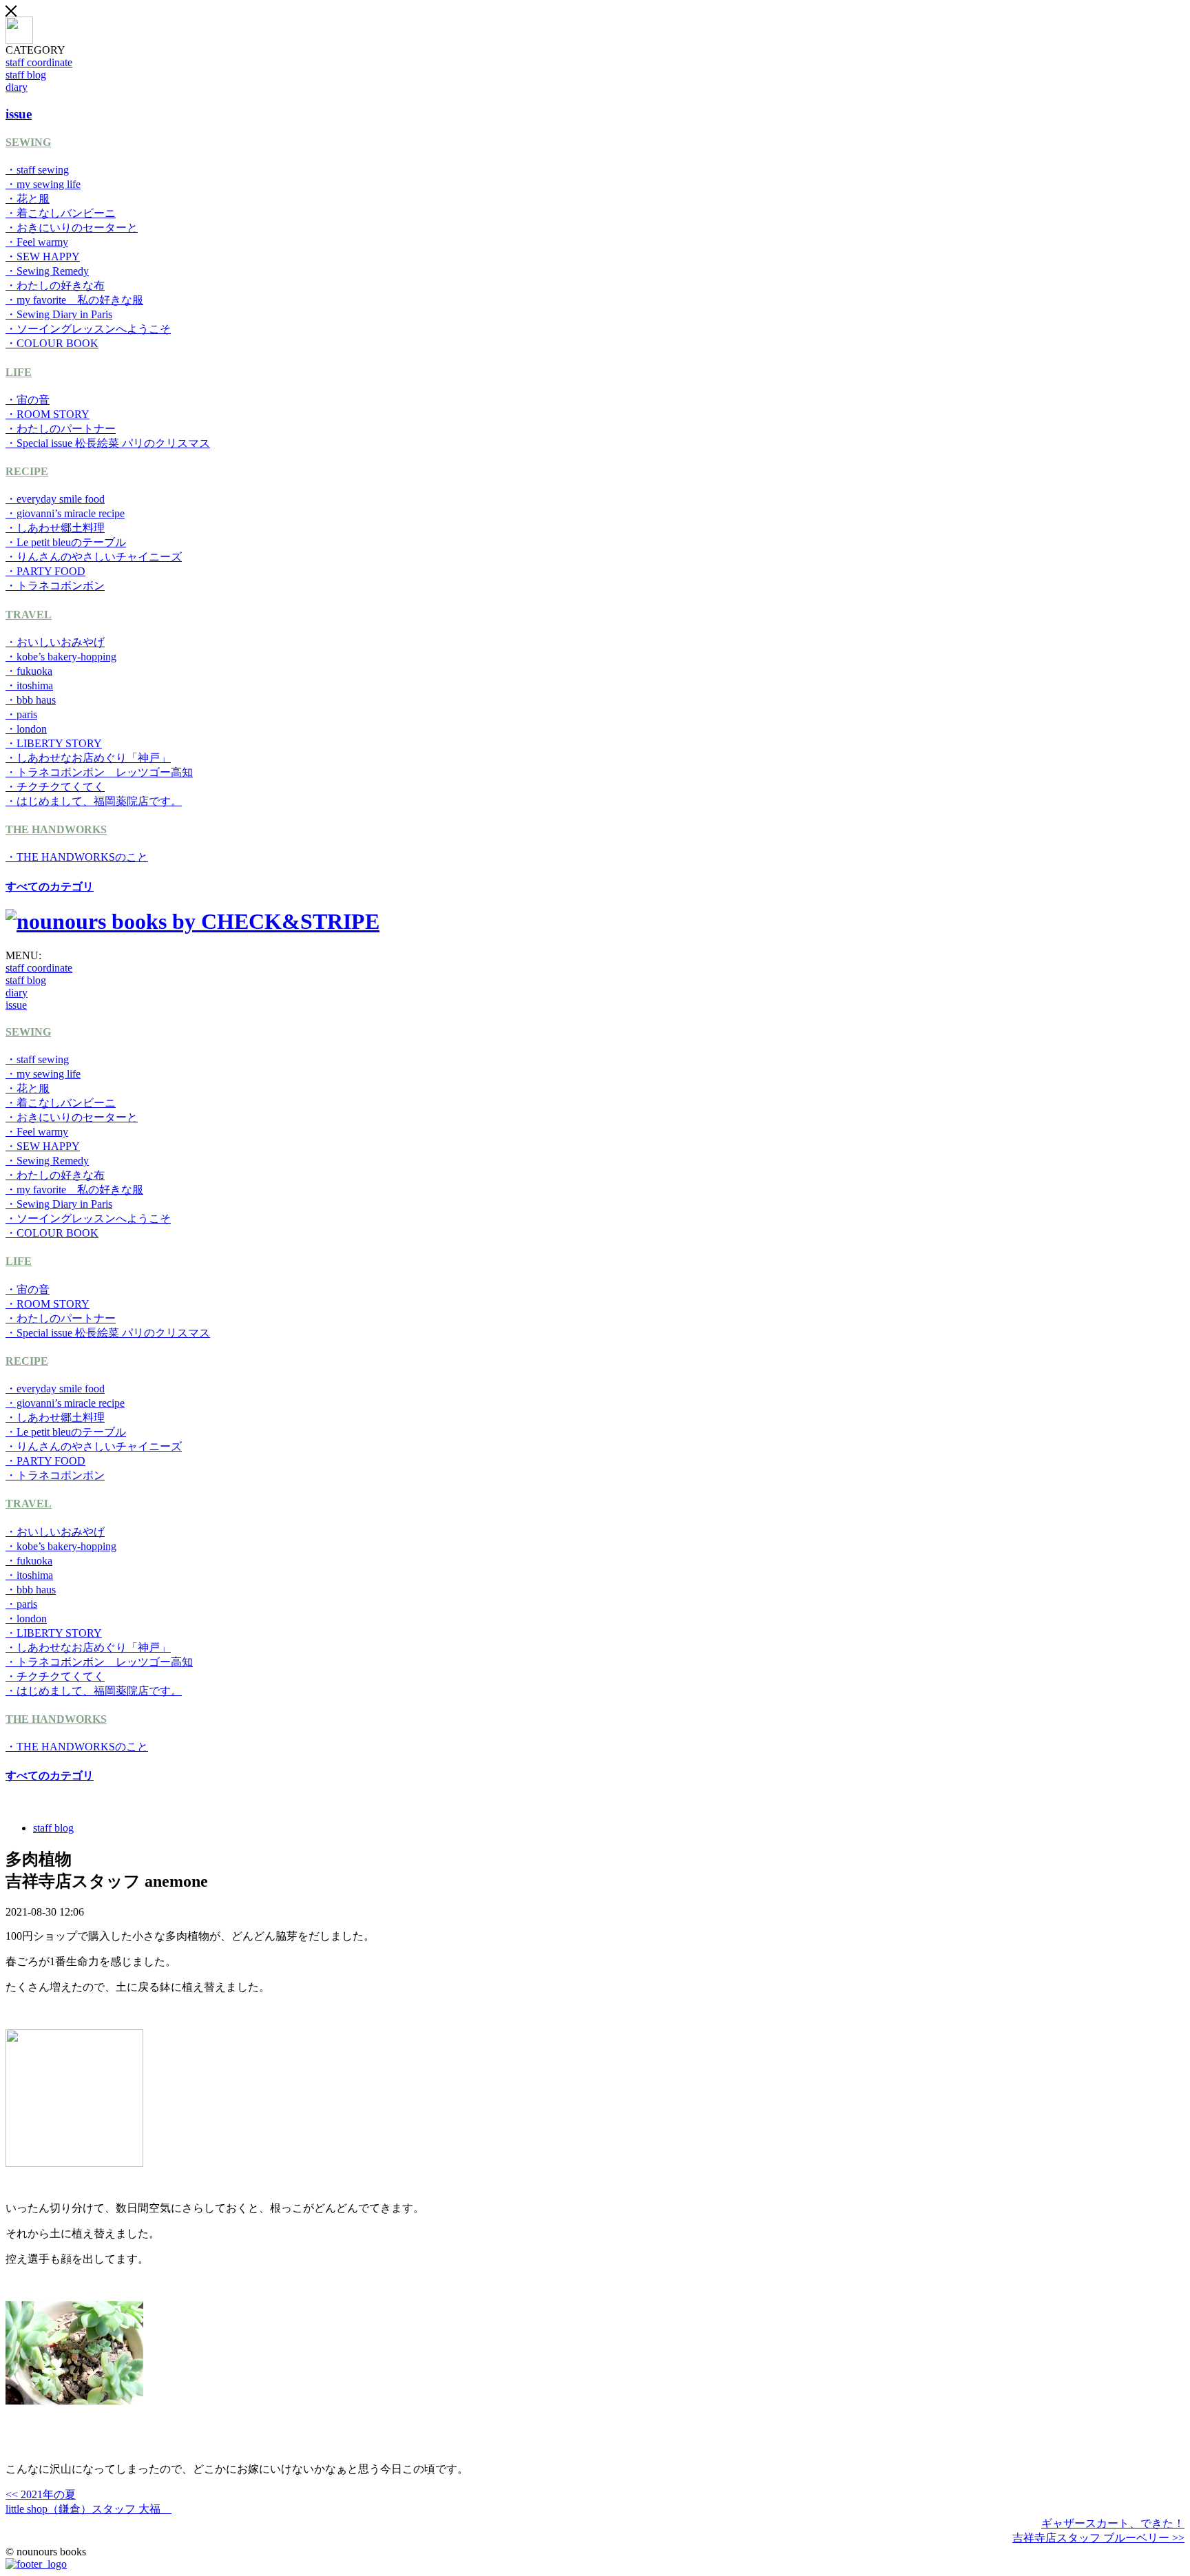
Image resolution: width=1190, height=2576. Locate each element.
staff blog (26, 75)
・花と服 (28, 199)
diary (17, 87)
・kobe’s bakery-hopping (61, 657)
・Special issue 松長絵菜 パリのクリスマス (108, 443)
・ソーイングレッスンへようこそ (88, 329)
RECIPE (27, 471)
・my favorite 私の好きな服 (74, 300)
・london (26, 729)
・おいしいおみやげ (55, 642)
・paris (21, 714)
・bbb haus (31, 700)
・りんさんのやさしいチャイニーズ (94, 557)
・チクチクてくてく (55, 787)
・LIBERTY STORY (54, 743)
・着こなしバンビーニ (61, 213)
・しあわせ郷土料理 (55, 528)
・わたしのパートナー (61, 429)
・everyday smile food (55, 499)
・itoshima (29, 685)
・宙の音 (28, 400)
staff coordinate (39, 62)
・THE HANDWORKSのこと (77, 857)
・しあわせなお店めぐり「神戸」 (88, 758)
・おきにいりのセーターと (72, 228)
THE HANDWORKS (56, 829)
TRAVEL (29, 615)
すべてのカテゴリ (50, 887)
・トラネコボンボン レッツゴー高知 (99, 772)
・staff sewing (37, 170)
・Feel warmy (37, 242)
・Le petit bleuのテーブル (66, 542)
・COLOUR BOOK (52, 343)
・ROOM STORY (48, 414)
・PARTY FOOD (45, 571)
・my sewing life (43, 184)
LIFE (19, 372)
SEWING (28, 142)
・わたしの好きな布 (55, 285)
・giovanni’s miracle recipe (65, 513)
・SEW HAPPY (43, 256)
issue (16, 1005)
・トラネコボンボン (55, 586)
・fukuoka (29, 671)
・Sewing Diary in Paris (59, 314)
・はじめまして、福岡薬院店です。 (94, 801)
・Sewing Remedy (47, 271)
